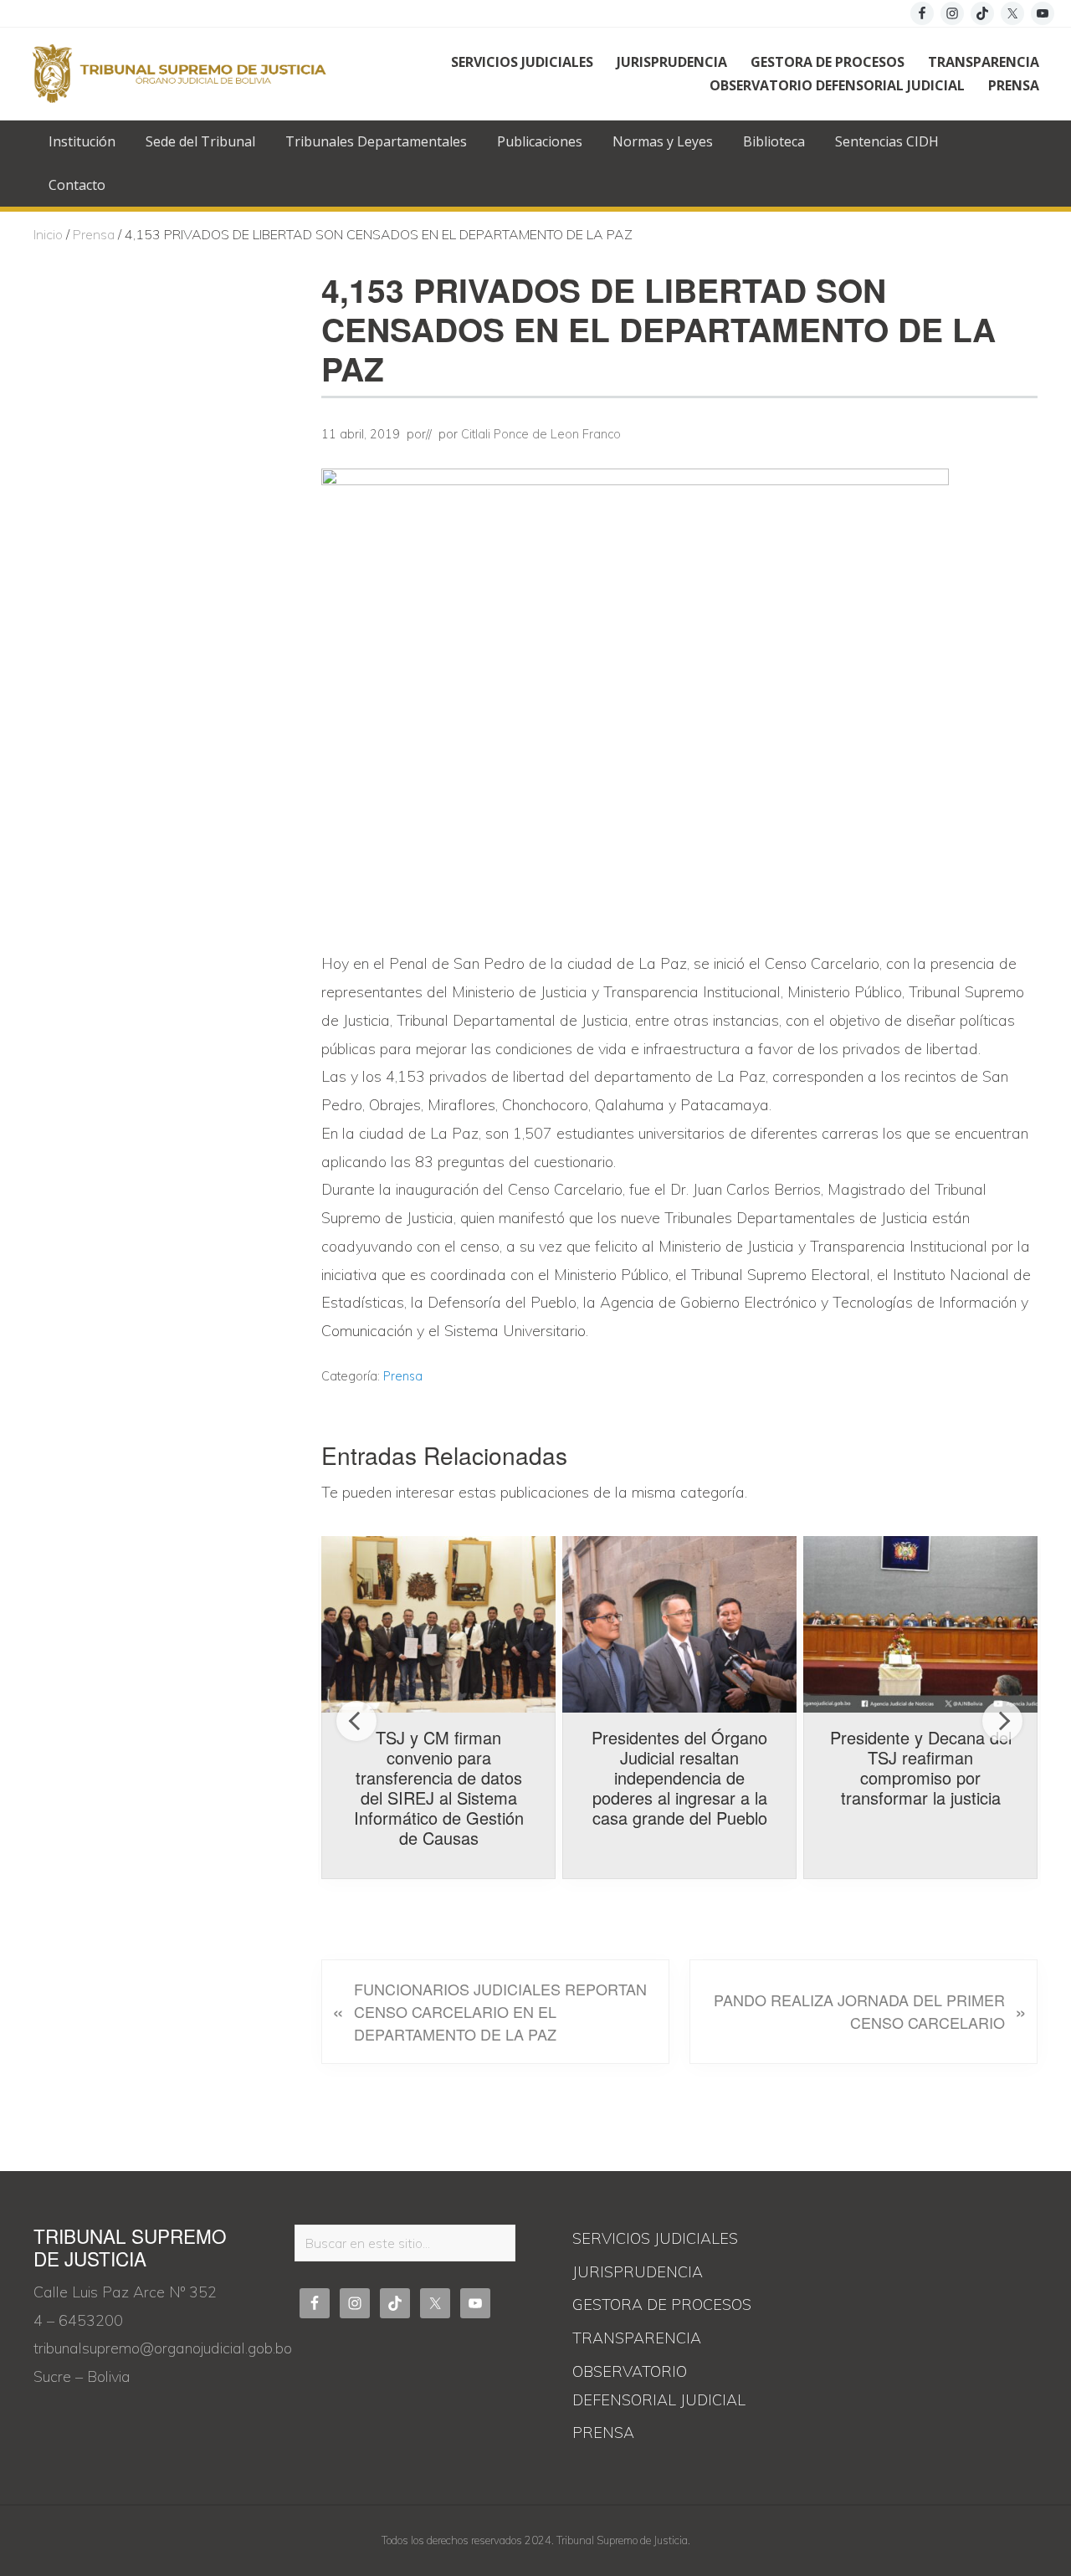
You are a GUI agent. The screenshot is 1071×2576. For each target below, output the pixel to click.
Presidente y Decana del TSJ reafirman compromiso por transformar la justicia (921, 1767)
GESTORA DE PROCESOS (662, 2305)
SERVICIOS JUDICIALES (655, 2238)
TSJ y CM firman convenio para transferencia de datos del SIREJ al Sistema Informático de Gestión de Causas (439, 1787)
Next (1002, 1721)
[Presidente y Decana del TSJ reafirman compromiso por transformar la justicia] (920, 1624)
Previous (356, 1721)
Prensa (403, 1376)
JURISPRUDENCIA (638, 2272)
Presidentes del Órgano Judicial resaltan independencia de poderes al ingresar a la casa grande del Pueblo (679, 1777)
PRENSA (603, 2433)
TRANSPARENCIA (637, 2338)
